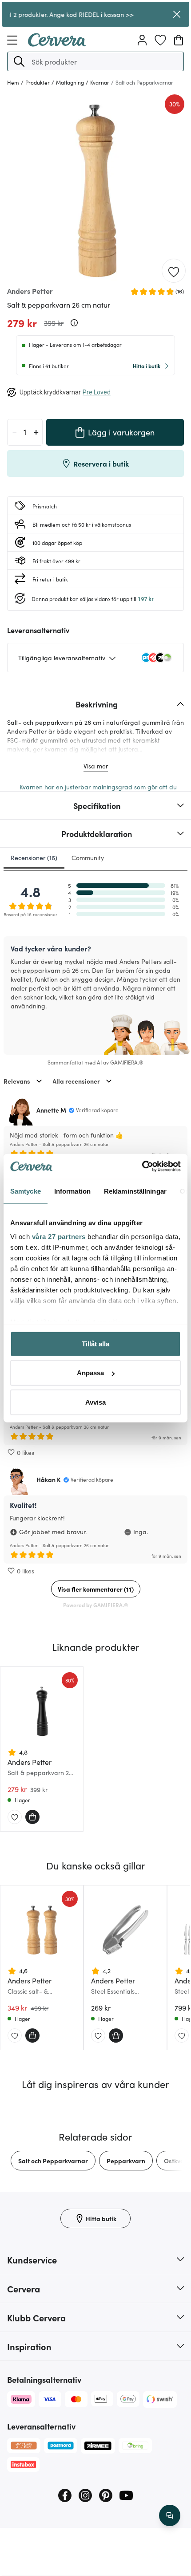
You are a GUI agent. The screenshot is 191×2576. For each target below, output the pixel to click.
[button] (19, 61)
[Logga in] (142, 40)
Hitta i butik (147, 366)
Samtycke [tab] (26, 1191)
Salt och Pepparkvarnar (53, 2161)
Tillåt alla (95, 1343)
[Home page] (57, 44)
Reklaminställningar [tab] (135, 1191)
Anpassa (90, 1373)
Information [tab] (72, 1191)
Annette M (51, 1110)
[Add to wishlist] (174, 271)
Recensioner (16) (34, 857)
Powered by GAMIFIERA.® (96, 1605)
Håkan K (49, 1479)
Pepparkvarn (126, 2161)
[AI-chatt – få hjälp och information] (170, 2515)
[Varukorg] (179, 40)
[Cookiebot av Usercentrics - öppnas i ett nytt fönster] (142, 1166)
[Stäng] (177, 14)
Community (88, 857)
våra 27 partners (59, 1237)
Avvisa (95, 1402)
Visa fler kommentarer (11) (96, 1589)
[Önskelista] (160, 40)
